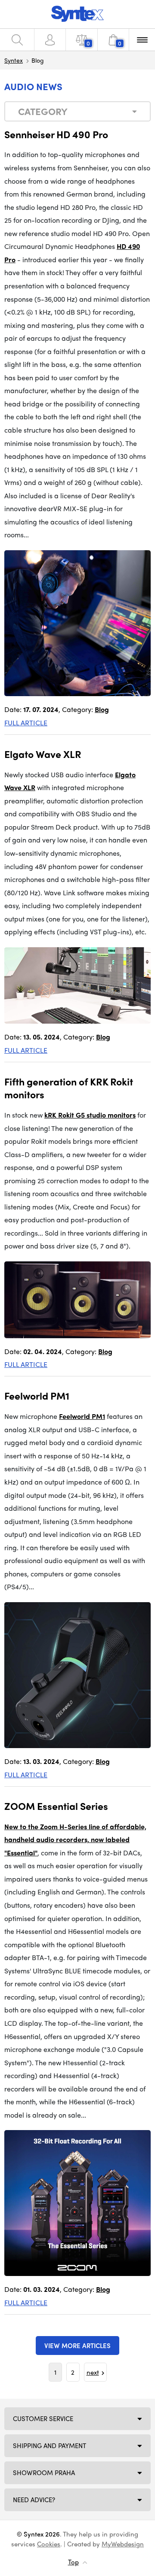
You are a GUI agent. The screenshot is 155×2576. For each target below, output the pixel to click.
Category (43, 111)
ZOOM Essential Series (56, 1806)
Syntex (14, 60)
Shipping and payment (50, 2446)
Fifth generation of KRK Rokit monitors (69, 1088)
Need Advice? (34, 2500)
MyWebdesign (123, 2544)
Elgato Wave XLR (43, 754)
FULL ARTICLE (26, 723)
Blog (102, 709)
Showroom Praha (44, 2473)
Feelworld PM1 (37, 1396)
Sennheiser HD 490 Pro (56, 134)
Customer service (43, 2418)
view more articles (77, 2346)
